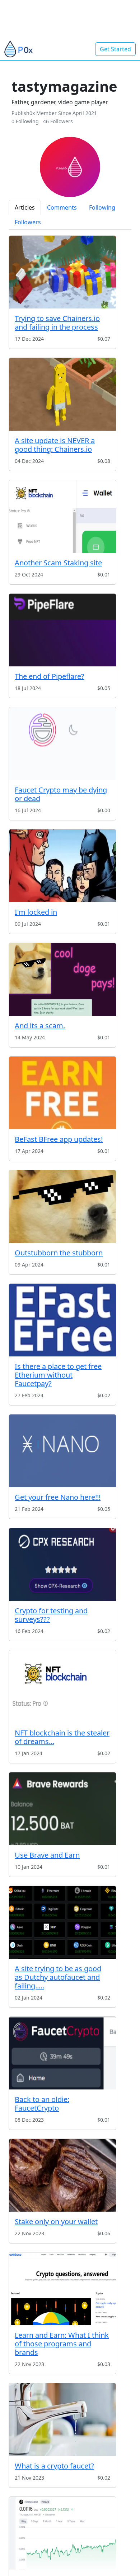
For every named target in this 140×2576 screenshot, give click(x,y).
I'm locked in (36, 912)
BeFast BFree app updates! (59, 1139)
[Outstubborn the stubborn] (62, 1206)
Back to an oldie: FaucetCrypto (42, 2104)
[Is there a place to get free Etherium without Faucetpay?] (62, 1320)
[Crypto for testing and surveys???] (62, 1564)
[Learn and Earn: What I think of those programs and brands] (62, 2289)
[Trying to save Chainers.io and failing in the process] (62, 272)
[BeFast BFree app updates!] (62, 1093)
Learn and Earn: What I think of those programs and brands (62, 2344)
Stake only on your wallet (56, 2221)
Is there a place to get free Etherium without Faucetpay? (58, 1375)
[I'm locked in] (62, 866)
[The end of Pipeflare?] (62, 630)
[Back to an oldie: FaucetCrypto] (62, 2053)
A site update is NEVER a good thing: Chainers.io (55, 445)
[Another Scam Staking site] (62, 516)
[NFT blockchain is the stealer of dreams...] (62, 1687)
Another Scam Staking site (58, 563)
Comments (62, 207)
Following (102, 207)
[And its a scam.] (62, 979)
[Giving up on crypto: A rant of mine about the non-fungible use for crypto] (62, 2533)
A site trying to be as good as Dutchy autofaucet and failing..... (58, 1977)
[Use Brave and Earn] (62, 1809)
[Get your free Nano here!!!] (62, 1451)
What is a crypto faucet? (54, 2466)
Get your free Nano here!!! (58, 1497)
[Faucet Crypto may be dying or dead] (62, 744)
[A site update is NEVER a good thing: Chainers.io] (62, 394)
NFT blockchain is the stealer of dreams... (62, 1737)
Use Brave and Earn (47, 1855)
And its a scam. (40, 1026)
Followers (28, 222)
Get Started (115, 49)
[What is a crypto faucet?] (62, 2420)
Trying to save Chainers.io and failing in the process (57, 323)
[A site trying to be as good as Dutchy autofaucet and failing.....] (62, 1922)
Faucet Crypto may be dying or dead (61, 794)
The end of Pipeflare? (50, 676)
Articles (25, 207)
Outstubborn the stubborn (59, 1253)
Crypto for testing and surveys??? (51, 1615)
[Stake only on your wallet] (62, 2175)
